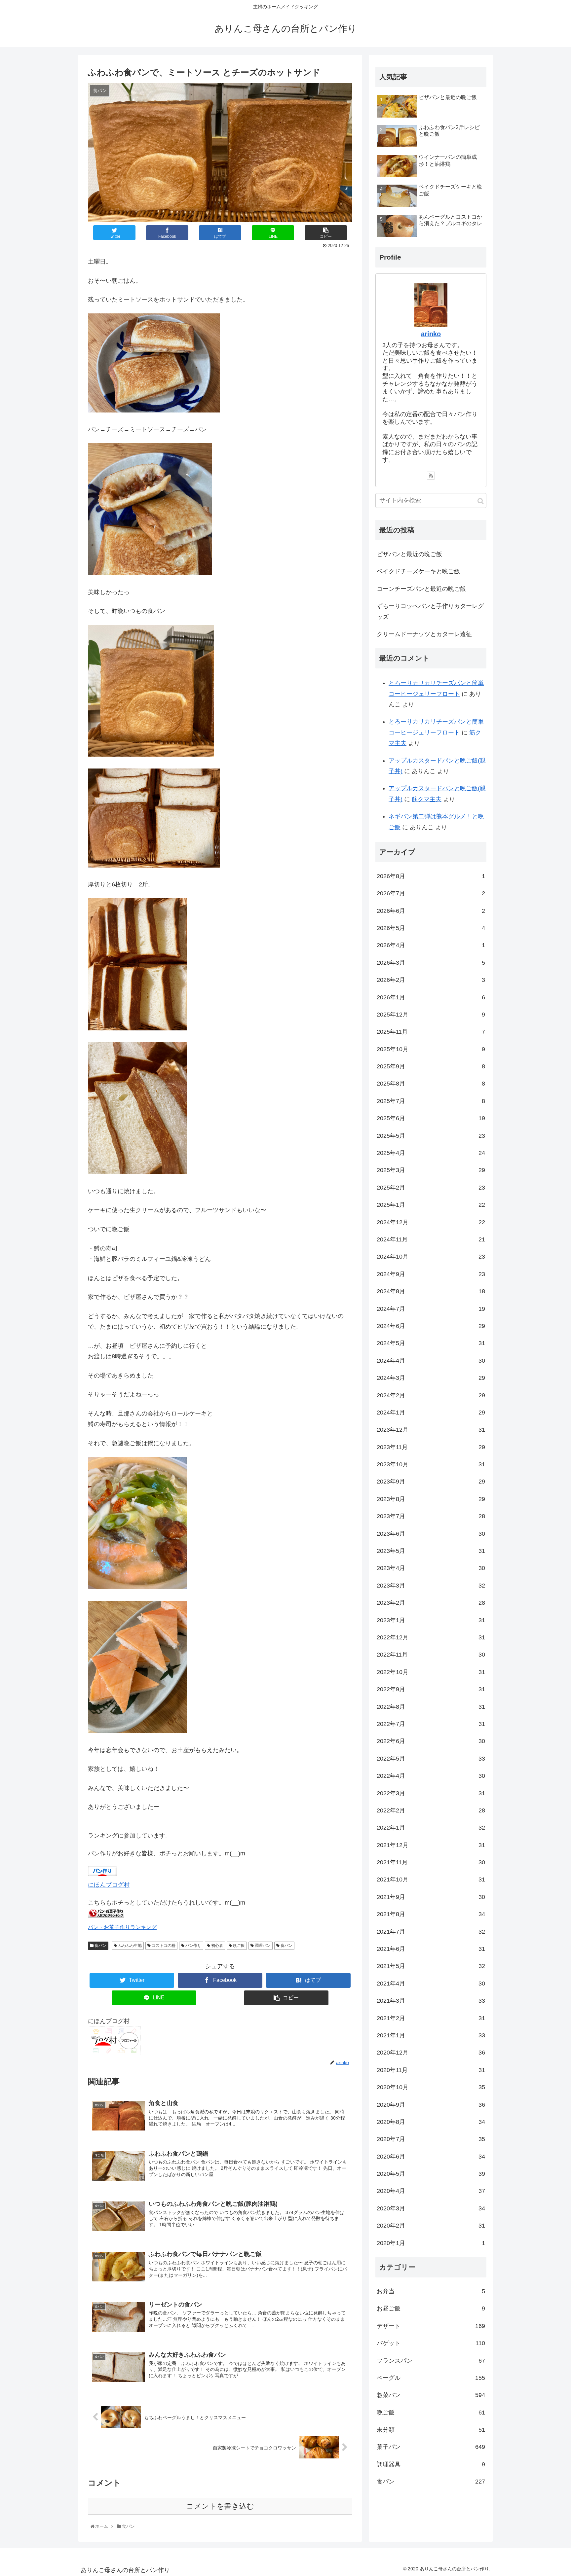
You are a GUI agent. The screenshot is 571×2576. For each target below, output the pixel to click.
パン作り (193, 1946)
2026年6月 (431, 911)
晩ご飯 (238, 1946)
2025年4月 (431, 1153)
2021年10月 (431, 1880)
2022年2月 (431, 1810)
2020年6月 (431, 2157)
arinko (431, 334)
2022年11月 (431, 1655)
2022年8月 (431, 1707)
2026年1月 (431, 997)
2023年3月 (431, 1586)
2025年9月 (431, 1066)
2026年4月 (431, 945)
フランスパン (431, 2361)
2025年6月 (431, 1118)
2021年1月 (431, 2035)
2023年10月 (431, 1464)
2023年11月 (431, 1447)
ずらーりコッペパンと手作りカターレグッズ (430, 611)
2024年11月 (431, 1239)
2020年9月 (431, 2105)
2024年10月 (431, 1257)
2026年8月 (431, 876)
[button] (481, 501)
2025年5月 (431, 1136)
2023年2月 (431, 1603)
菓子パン (431, 2447)
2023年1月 (431, 1620)
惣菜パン (431, 2395)
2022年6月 (431, 1741)
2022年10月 (431, 1672)
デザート (431, 2326)
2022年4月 (431, 1776)
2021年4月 (431, 1984)
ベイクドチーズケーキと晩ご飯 (418, 571)
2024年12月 (431, 1222)
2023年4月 (431, 1568)
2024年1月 (431, 1413)
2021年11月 (431, 1862)
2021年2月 (431, 2018)
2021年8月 (431, 1914)
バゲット (431, 2343)
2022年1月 (431, 1828)
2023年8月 (431, 1499)
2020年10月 (431, 2087)
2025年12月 (431, 1015)
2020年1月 (431, 2243)
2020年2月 (431, 2226)
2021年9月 (431, 1897)
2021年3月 (431, 2001)
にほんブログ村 (109, 1885)
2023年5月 (431, 1551)
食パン (100, 1946)
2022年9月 (431, 1689)
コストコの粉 (163, 1946)
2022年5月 (431, 1759)
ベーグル (431, 2378)
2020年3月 (431, 2208)
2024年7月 (431, 1309)
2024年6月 (431, 1326)
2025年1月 (431, 1205)
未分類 (431, 2430)
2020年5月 (431, 2174)
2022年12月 (431, 1637)
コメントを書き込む (220, 2506)
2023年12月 (431, 1430)
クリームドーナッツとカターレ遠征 (424, 634)
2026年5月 (431, 928)
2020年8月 (431, 2122)
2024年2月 (431, 1395)
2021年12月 (431, 1845)
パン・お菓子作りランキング (122, 1927)
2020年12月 (431, 2053)
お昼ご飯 (431, 2308)
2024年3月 (431, 1378)
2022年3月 (431, 1793)
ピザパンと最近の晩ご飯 (409, 554)
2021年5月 (431, 1966)
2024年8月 (431, 1291)
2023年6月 (431, 1534)
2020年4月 (431, 2191)
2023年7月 (431, 1516)
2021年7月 (431, 1932)
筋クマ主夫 (427, 799)
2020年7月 (431, 2139)
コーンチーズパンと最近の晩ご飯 (421, 589)
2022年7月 (431, 1724)
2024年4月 (431, 1361)
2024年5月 (431, 1343)
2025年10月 (431, 1049)
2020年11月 (431, 2070)
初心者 (217, 1946)
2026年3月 (431, 963)
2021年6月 (431, 1949)
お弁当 (431, 2291)
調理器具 (431, 2464)
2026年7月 (431, 893)
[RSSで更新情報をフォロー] (431, 476)
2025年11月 (431, 1032)
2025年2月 (431, 1188)
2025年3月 (431, 1170)
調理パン (262, 1946)
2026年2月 (431, 980)
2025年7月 (431, 1101)
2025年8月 (431, 1084)
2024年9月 (431, 1274)
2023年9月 (431, 1482)
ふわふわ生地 (129, 1946)
